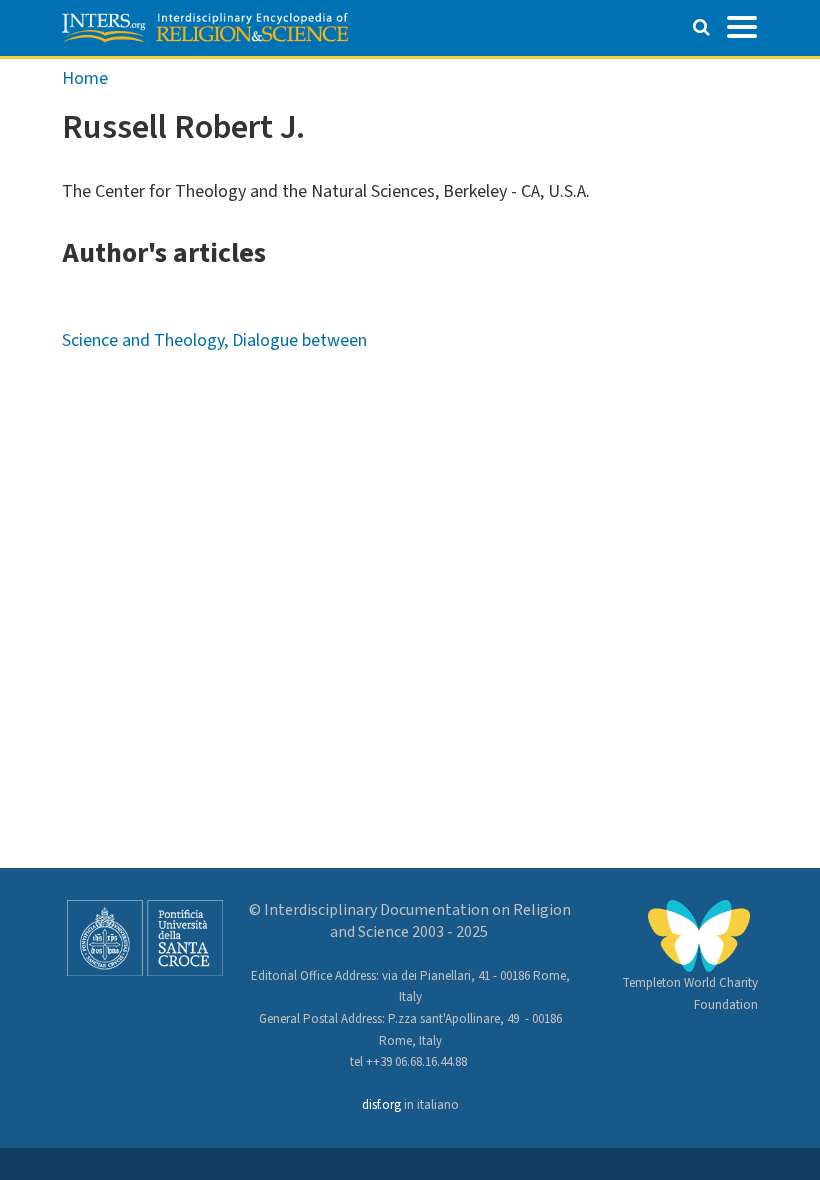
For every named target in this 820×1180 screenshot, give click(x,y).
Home (85, 78)
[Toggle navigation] (742, 25)
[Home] (205, 28)
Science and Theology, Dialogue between (214, 340)
